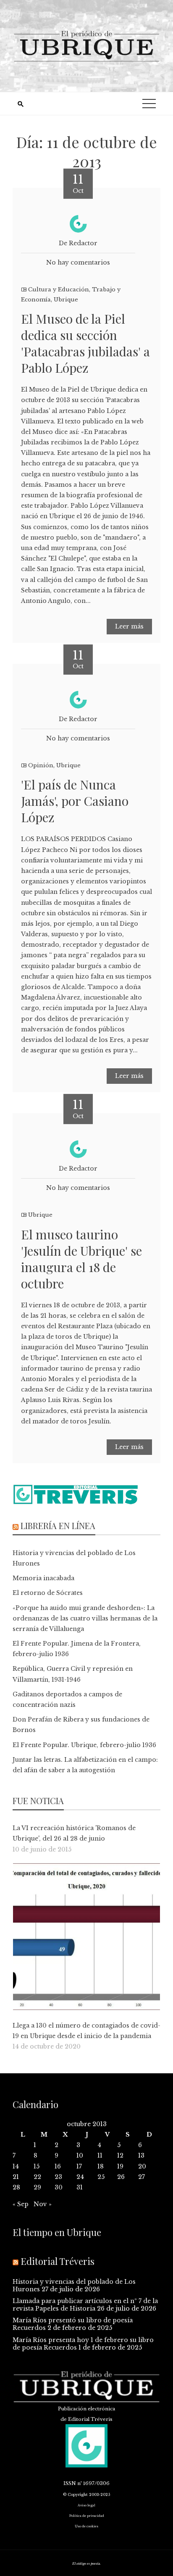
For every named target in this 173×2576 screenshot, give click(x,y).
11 (100, 2155)
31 (80, 2187)
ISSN (70, 2483)
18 (101, 2166)
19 (120, 2166)
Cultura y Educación (59, 290)
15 (37, 2166)
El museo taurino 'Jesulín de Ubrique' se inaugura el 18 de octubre (81, 1259)
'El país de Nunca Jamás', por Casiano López (75, 801)
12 (120, 2155)
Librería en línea (58, 1526)
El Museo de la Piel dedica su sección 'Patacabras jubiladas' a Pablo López (85, 343)
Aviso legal (86, 2505)
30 (59, 2187)
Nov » (43, 2204)
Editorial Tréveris (58, 2261)
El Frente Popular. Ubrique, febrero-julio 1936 (84, 1745)
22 (37, 2177)
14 (16, 2166)
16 (58, 2166)
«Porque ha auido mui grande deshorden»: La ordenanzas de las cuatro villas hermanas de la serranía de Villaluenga (85, 1618)
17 (79, 2166)
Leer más (129, 626)
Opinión (41, 765)
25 (101, 2177)
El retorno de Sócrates (48, 1593)
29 (37, 2187)
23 (58, 2177)
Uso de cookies (86, 2526)
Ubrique (66, 300)
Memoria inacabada (43, 1578)
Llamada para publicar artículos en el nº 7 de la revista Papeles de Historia (85, 2305)
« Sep (21, 2204)
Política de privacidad (87, 2516)
